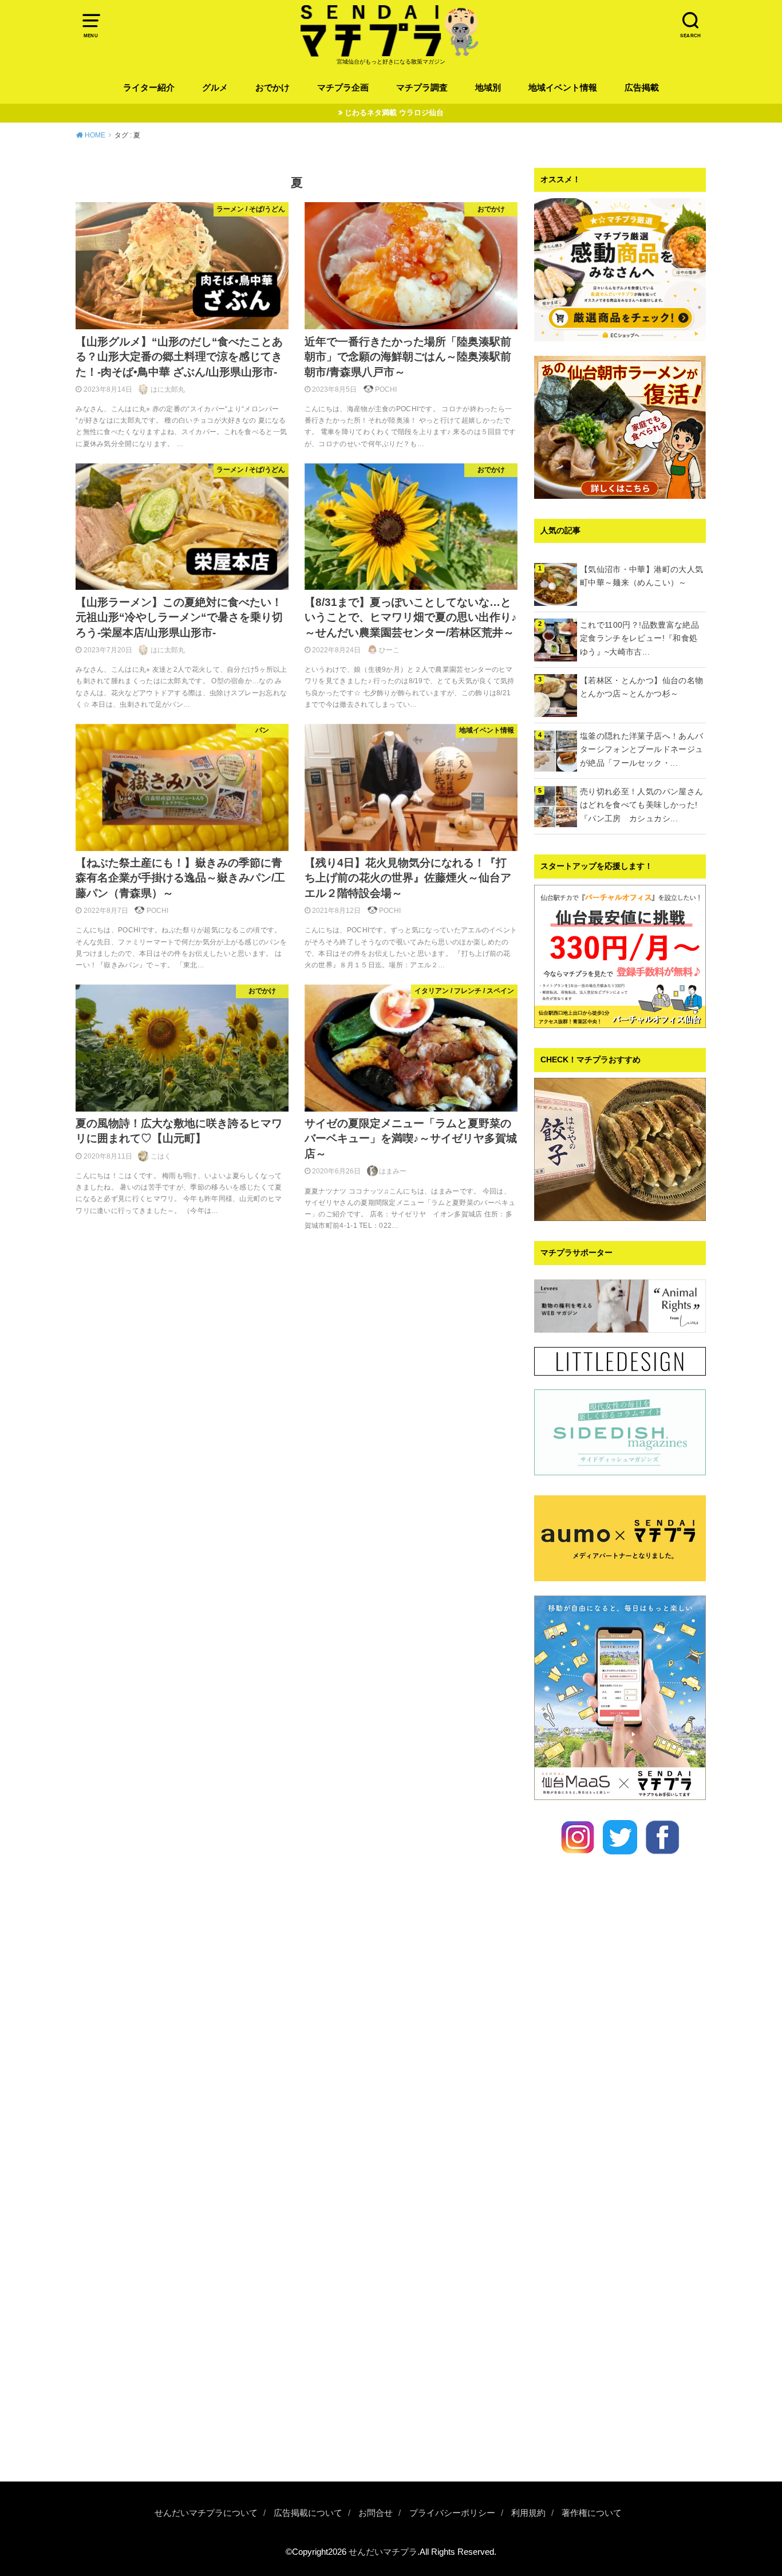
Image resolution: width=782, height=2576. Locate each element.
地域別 (488, 88)
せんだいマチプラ (383, 2552)
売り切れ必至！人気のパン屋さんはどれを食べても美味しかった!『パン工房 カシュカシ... (641, 805)
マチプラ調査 (422, 88)
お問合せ (376, 2513)
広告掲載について (308, 2513)
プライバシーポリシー (452, 2513)
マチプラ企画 (343, 88)
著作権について (592, 2513)
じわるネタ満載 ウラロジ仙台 (394, 113)
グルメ (215, 88)
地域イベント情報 (563, 88)
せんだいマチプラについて (206, 2513)
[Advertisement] (620, 2290)
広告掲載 (642, 88)
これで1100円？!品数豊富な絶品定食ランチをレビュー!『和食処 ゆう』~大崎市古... (643, 639)
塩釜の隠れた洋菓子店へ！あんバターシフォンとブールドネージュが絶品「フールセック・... (641, 750)
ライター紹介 (149, 88)
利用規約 (528, 2513)
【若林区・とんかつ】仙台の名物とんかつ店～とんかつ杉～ (641, 687)
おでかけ (272, 88)
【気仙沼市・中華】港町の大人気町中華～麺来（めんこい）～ (641, 576)
